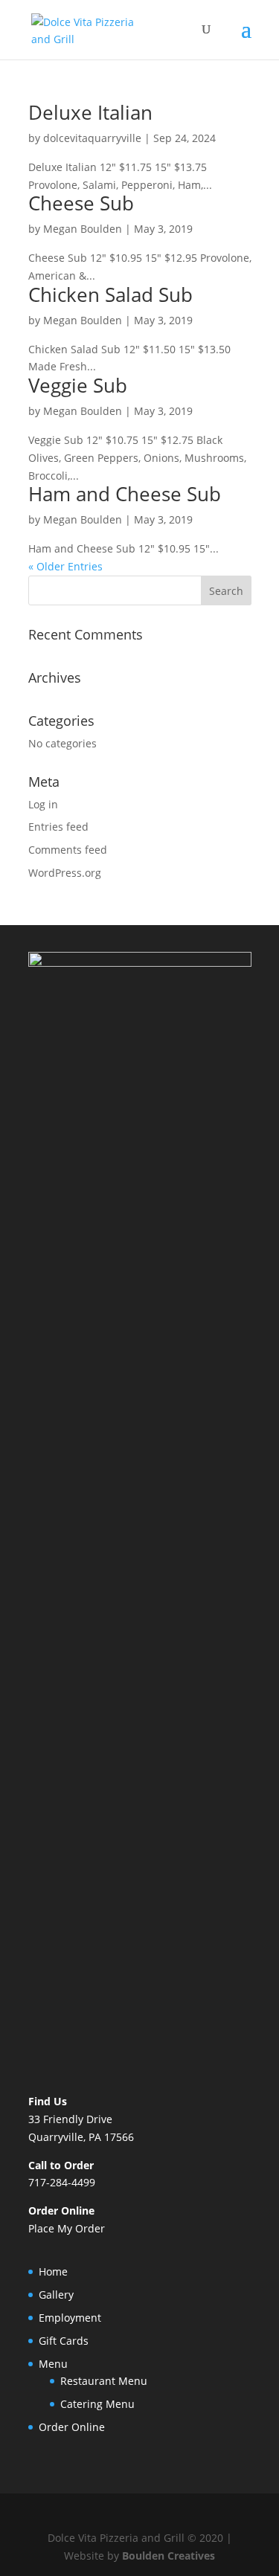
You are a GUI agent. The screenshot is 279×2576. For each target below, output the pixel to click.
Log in (43, 804)
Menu (53, 2364)
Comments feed (68, 850)
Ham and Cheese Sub (125, 494)
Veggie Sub (78, 385)
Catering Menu (97, 2404)
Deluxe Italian (90, 112)
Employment (70, 2318)
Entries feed (58, 827)
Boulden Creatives (169, 2556)
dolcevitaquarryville (92, 138)
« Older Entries (65, 566)
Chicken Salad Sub (110, 294)
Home (53, 2271)
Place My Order (67, 2228)
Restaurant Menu (104, 2381)
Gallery (56, 2295)
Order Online (72, 2427)
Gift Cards (64, 2341)
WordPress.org (65, 873)
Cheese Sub (81, 203)
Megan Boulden (83, 229)
